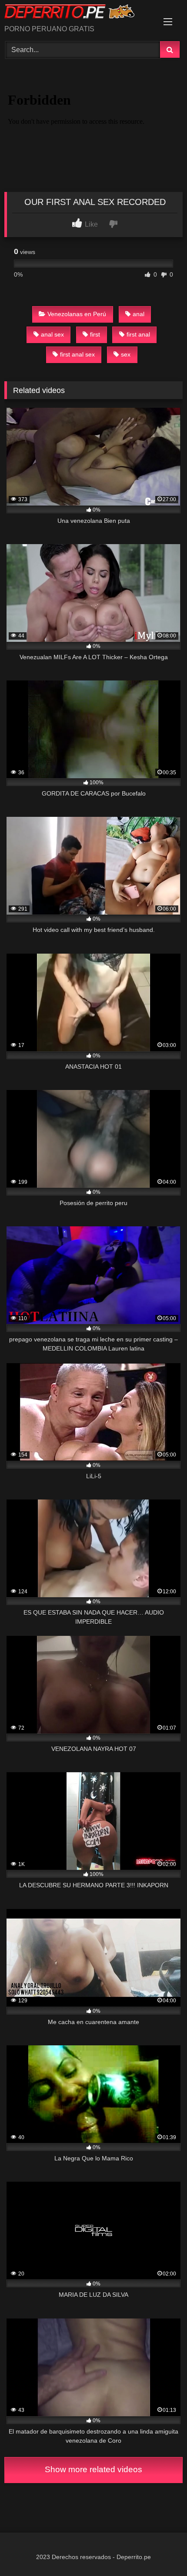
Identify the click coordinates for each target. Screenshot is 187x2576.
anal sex (52, 334)
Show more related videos (93, 2469)
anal (139, 314)
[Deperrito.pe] (77, 13)
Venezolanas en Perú (77, 314)
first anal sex (77, 354)
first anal (138, 334)
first (95, 334)
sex (126, 354)
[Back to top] (160, 2550)
